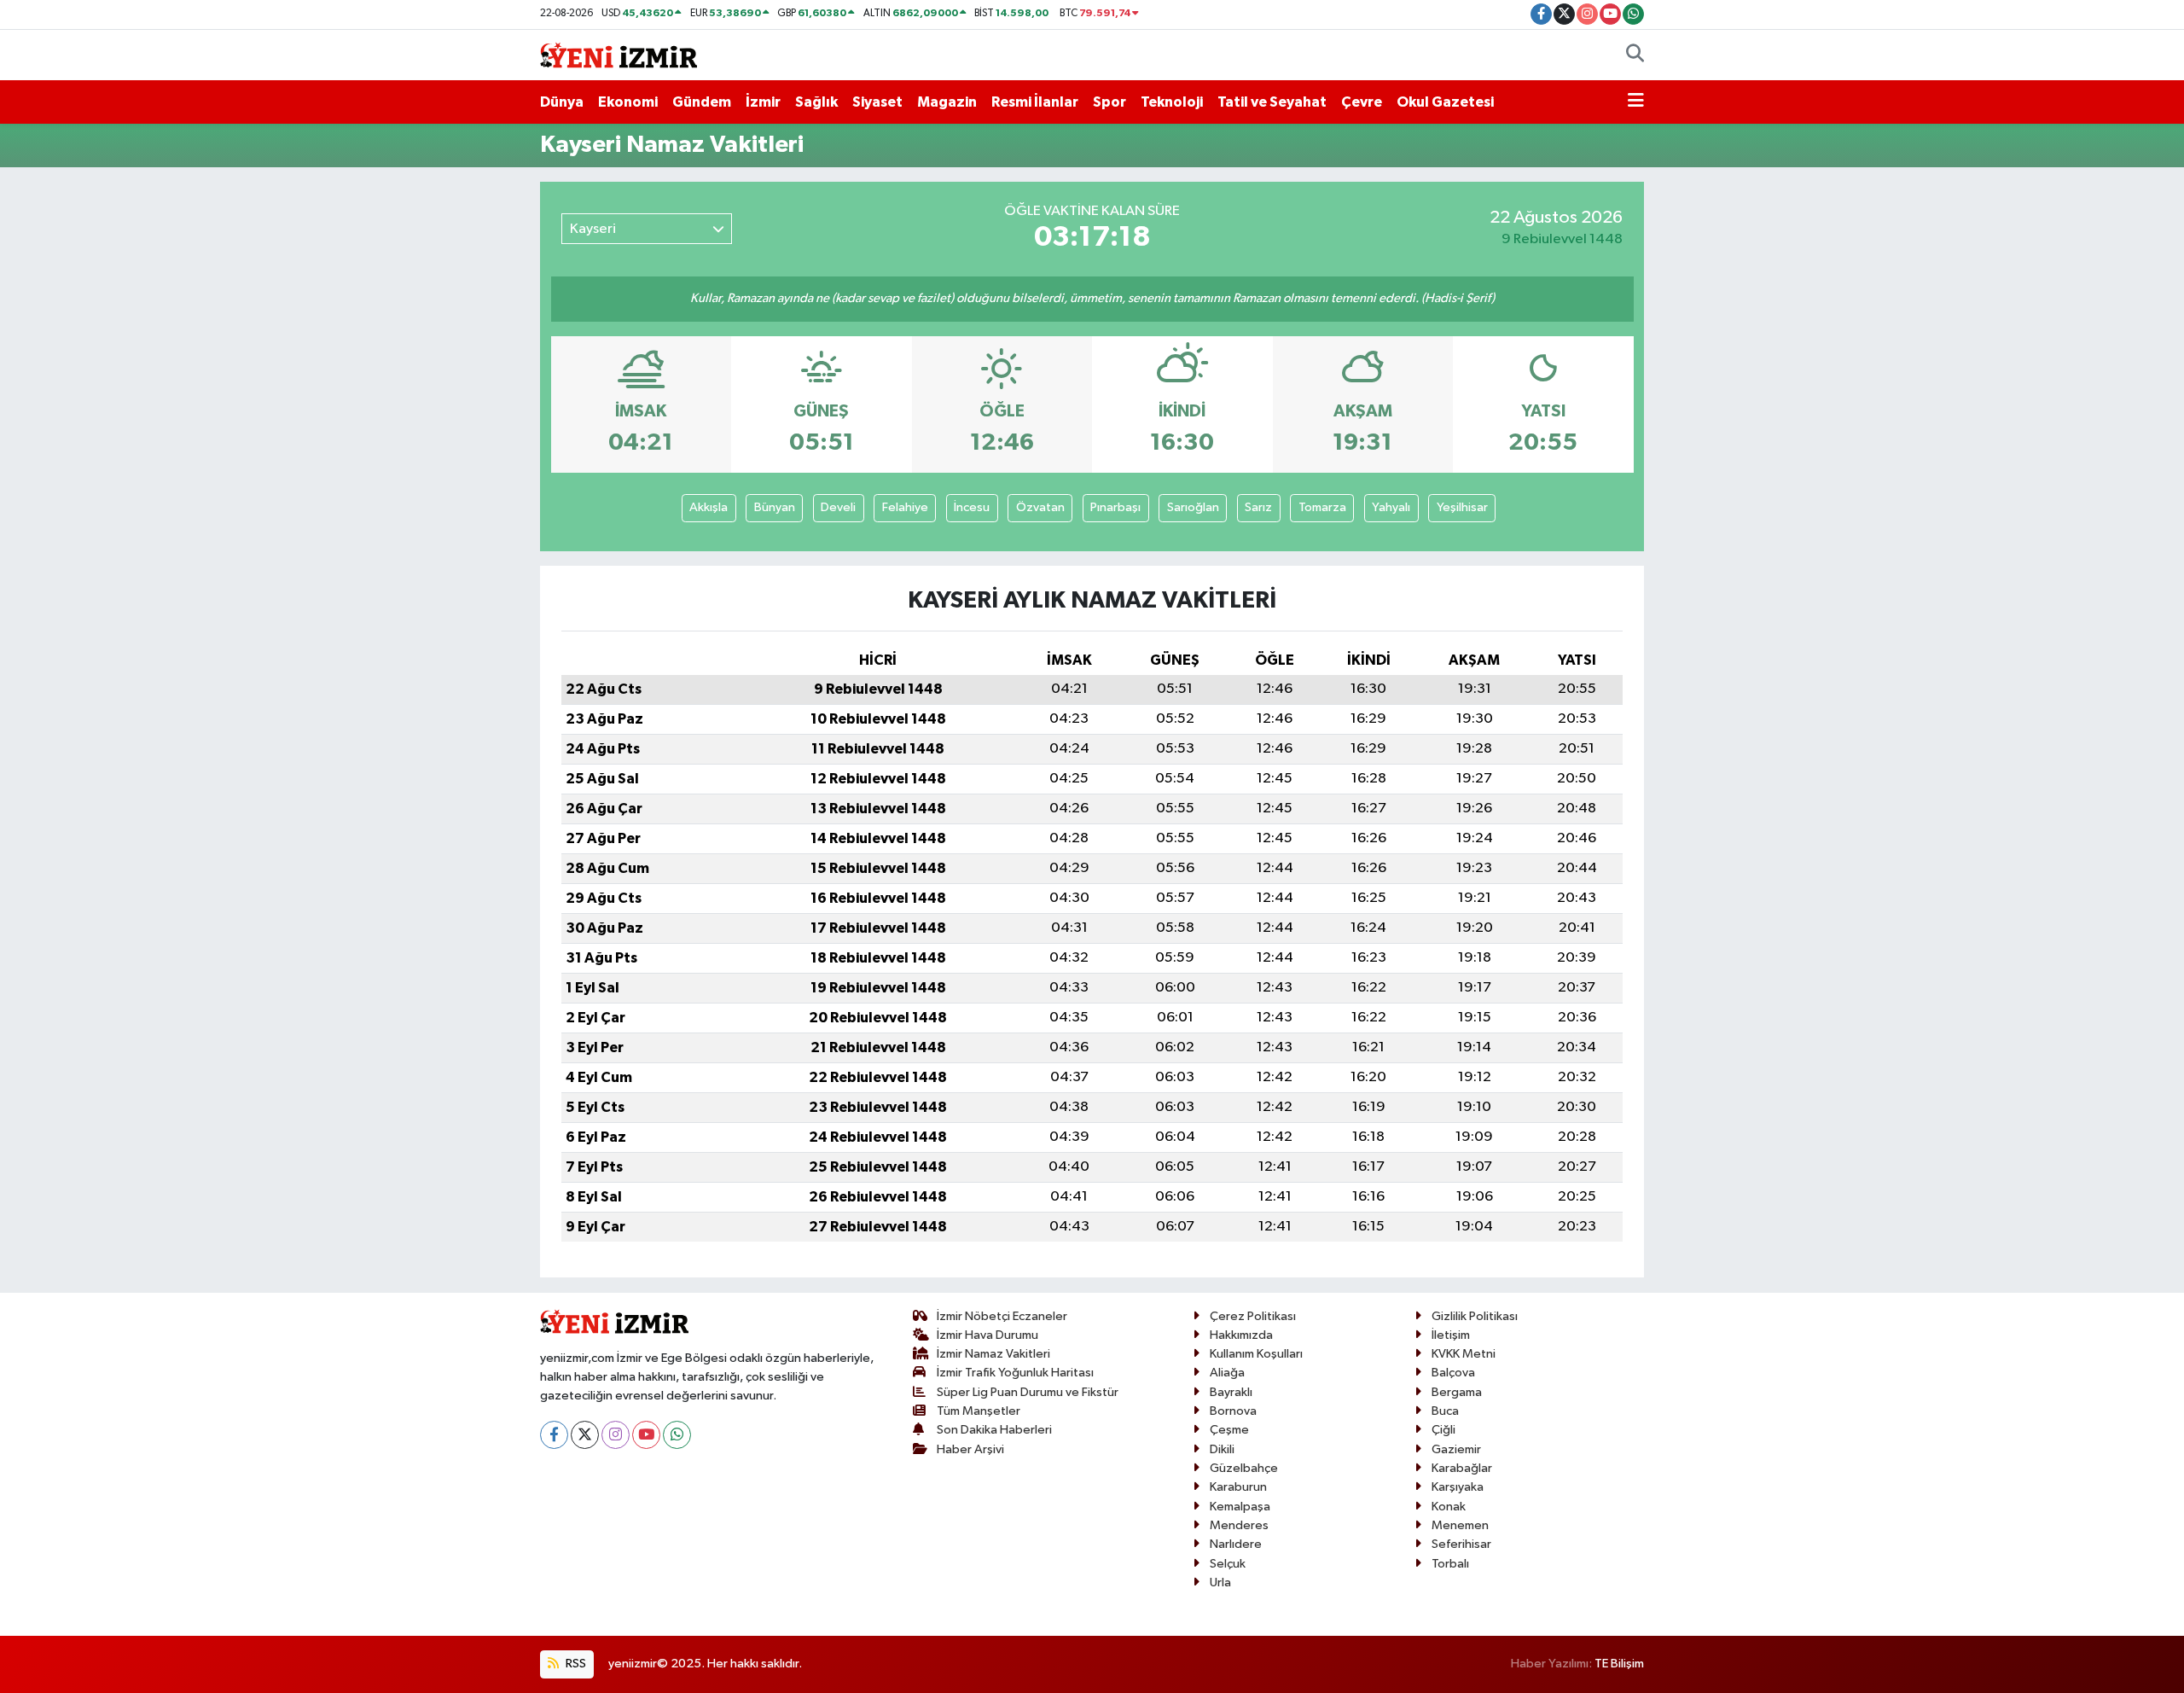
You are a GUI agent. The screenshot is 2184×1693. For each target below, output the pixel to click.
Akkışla (709, 507)
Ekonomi (628, 102)
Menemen (1460, 1525)
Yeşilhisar (1462, 507)
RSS (575, 1664)
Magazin (947, 102)
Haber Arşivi (970, 1449)
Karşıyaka (1458, 1487)
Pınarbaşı (1115, 507)
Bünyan (775, 507)
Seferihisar (1461, 1544)
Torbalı (1450, 1564)
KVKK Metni (1464, 1354)
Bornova (1233, 1411)
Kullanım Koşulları (1256, 1354)
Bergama (1457, 1392)
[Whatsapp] (677, 1435)
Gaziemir (1456, 1449)
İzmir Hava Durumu (987, 1335)
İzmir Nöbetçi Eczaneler (1002, 1316)
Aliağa (1227, 1373)
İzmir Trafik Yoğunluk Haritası (1015, 1373)
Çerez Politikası (1253, 1316)
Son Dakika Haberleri (994, 1430)
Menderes (1239, 1525)
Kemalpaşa (1240, 1507)
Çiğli (1443, 1430)
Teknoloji (1172, 102)
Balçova (1453, 1373)
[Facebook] (554, 1435)
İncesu (972, 507)
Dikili (1222, 1449)
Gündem (702, 102)
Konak (1449, 1507)
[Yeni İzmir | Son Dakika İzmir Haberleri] (619, 54)
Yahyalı (1391, 507)
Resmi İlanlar (1035, 102)
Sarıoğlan (1193, 507)
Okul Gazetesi (1445, 102)
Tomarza (1322, 507)
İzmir (763, 102)
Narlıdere (1236, 1544)
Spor (1109, 102)
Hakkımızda (1241, 1335)
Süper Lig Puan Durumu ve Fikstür (1028, 1392)
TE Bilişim (1619, 1664)
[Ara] (1635, 55)
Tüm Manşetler (979, 1411)
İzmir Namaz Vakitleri (993, 1354)
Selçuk (1228, 1564)
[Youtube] (646, 1435)
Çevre (1362, 102)
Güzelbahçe (1244, 1468)
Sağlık (816, 102)
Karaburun (1238, 1487)
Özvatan (1040, 507)
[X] (585, 1435)
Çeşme (1229, 1430)
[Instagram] (616, 1435)
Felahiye (905, 507)
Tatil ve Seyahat (1272, 102)
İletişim (1451, 1335)
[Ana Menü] (1636, 102)
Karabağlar (1462, 1468)
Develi (838, 507)
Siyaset (877, 102)
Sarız (1258, 507)
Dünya (562, 102)
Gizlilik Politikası (1475, 1316)
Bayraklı (1231, 1392)
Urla (1220, 1582)
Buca (1445, 1411)
